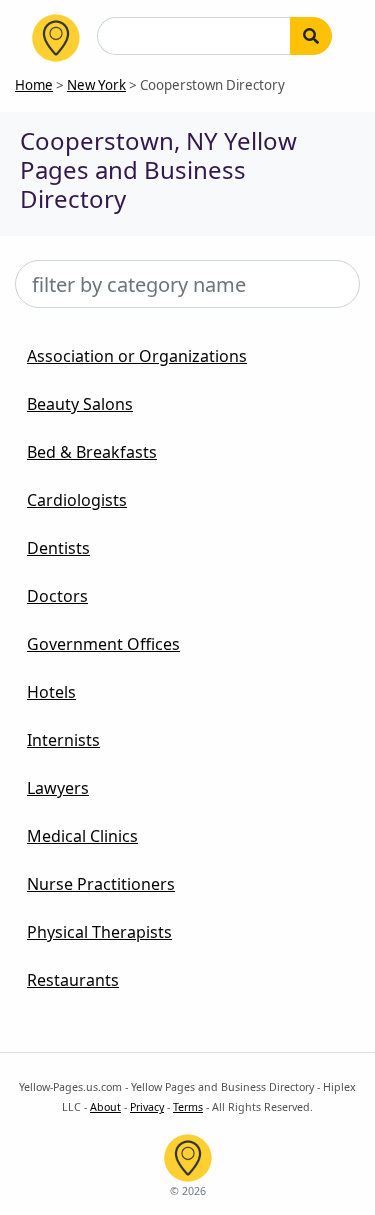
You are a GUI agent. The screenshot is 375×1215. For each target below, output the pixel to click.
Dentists (58, 548)
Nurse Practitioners (101, 884)
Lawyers (58, 788)
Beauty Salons (80, 404)
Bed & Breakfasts (92, 452)
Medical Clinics (82, 836)
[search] (311, 36)
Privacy (147, 1107)
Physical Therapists (99, 932)
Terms (188, 1107)
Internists (63, 740)
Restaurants (73, 980)
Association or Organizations (137, 356)
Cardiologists (77, 500)
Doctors (57, 596)
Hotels (51, 692)
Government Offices (103, 644)
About (105, 1107)
